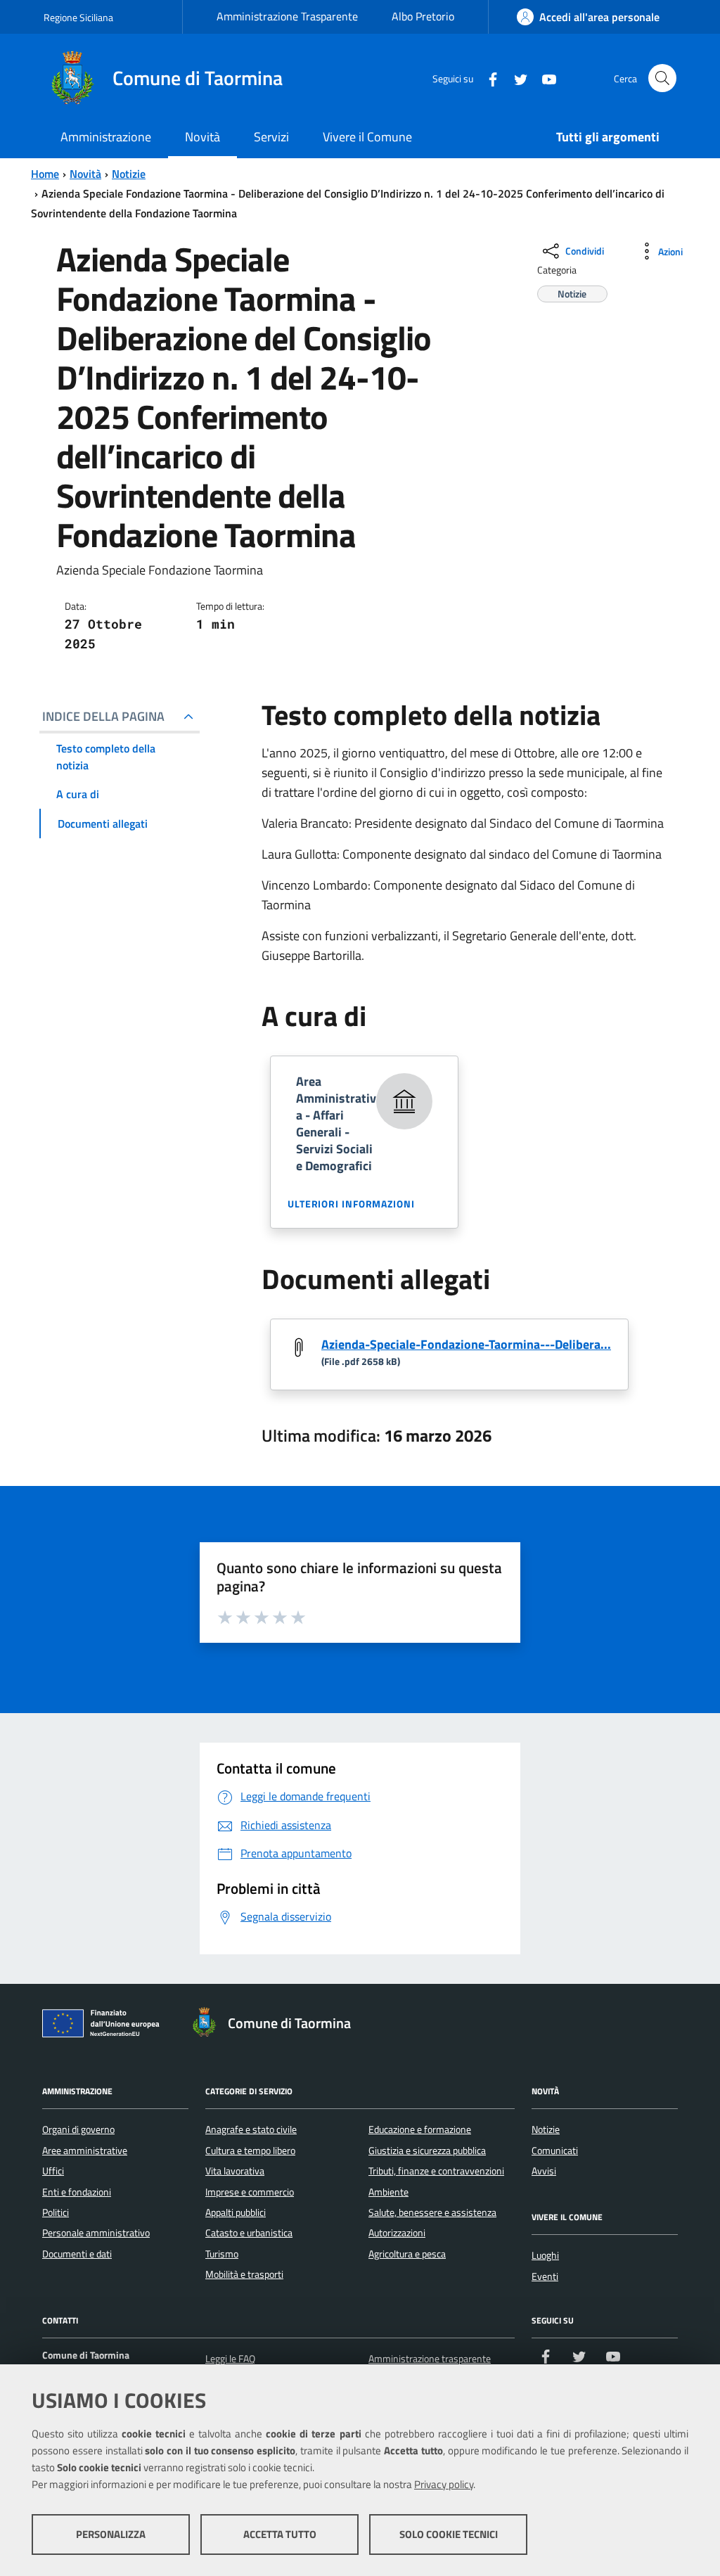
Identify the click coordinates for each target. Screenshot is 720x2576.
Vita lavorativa (235, 2171)
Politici (56, 2212)
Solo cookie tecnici (449, 2534)
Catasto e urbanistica (249, 2233)
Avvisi (544, 2171)
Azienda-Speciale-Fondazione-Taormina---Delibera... (466, 1344)
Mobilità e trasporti (244, 2274)
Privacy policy (444, 2484)
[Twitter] (515, 78)
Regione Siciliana (78, 17)
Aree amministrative (85, 2151)
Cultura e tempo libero (250, 2151)
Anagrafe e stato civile (251, 2129)
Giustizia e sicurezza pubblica (427, 2151)
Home (45, 174)
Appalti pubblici (236, 2212)
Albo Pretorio (423, 16)
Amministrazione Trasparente (287, 16)
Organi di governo (78, 2129)
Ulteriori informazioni (351, 1204)
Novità (85, 174)
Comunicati (555, 2151)
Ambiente (388, 2192)
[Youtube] (544, 78)
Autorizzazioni (397, 2233)
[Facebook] (487, 78)
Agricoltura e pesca (407, 2254)
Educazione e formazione (420, 2129)
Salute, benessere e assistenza (432, 2212)
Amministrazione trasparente (430, 2359)
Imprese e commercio (250, 2192)
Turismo (222, 2254)
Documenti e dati (77, 2254)
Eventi (545, 2276)
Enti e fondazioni (77, 2192)
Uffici (53, 2171)
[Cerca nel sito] (662, 78)
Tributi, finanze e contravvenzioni (436, 2171)
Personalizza (111, 2534)
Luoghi (545, 2255)
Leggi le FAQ (230, 2359)
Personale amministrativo (96, 2233)
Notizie (129, 174)
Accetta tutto (280, 2534)
